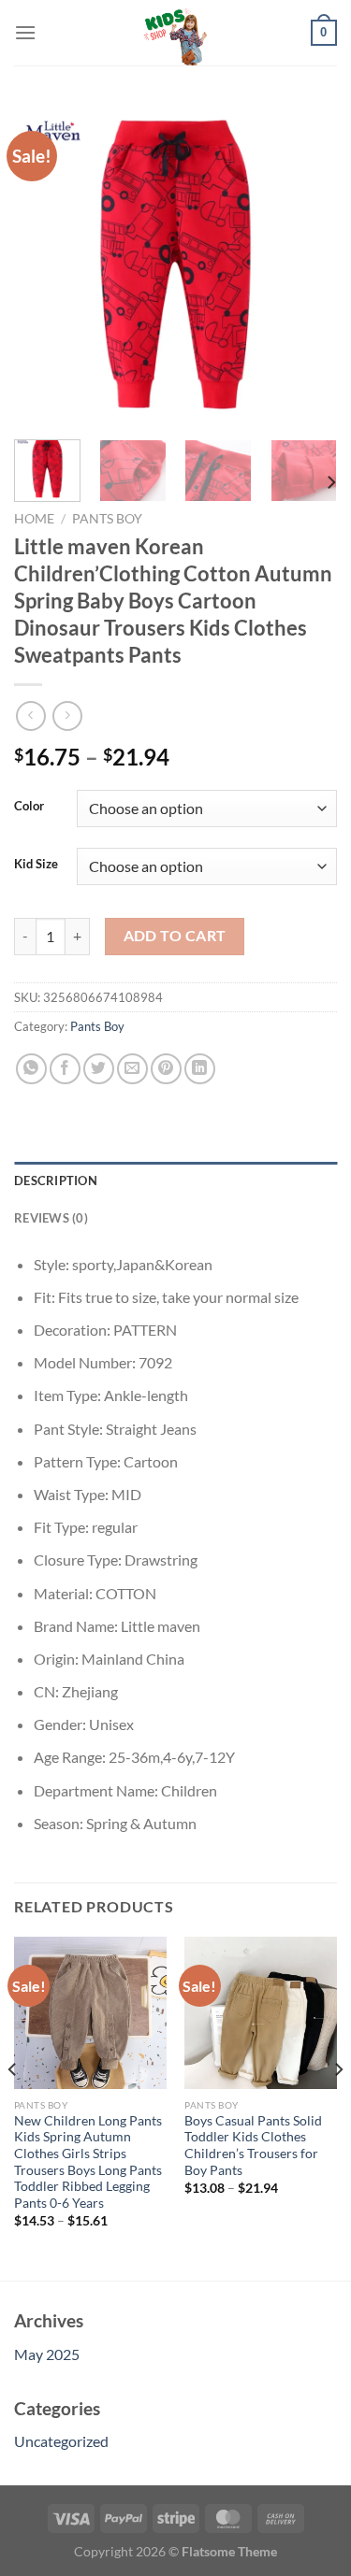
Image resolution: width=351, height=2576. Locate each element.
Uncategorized (61, 2441)
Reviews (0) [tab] (51, 1218)
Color (29, 807)
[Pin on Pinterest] (166, 1069)
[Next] (307, 264)
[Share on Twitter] (99, 1069)
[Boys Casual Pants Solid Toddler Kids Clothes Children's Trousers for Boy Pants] (261, 2013)
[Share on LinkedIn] (200, 1069)
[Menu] (25, 32)
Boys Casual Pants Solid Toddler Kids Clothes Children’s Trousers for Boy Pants (253, 2146)
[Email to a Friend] (132, 1069)
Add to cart (175, 936)
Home (34, 519)
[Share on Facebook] (65, 1069)
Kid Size (36, 865)
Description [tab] (56, 1181)
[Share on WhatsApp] (31, 1069)
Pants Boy (107, 519)
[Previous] (44, 264)
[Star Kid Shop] (176, 33)
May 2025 (47, 2354)
